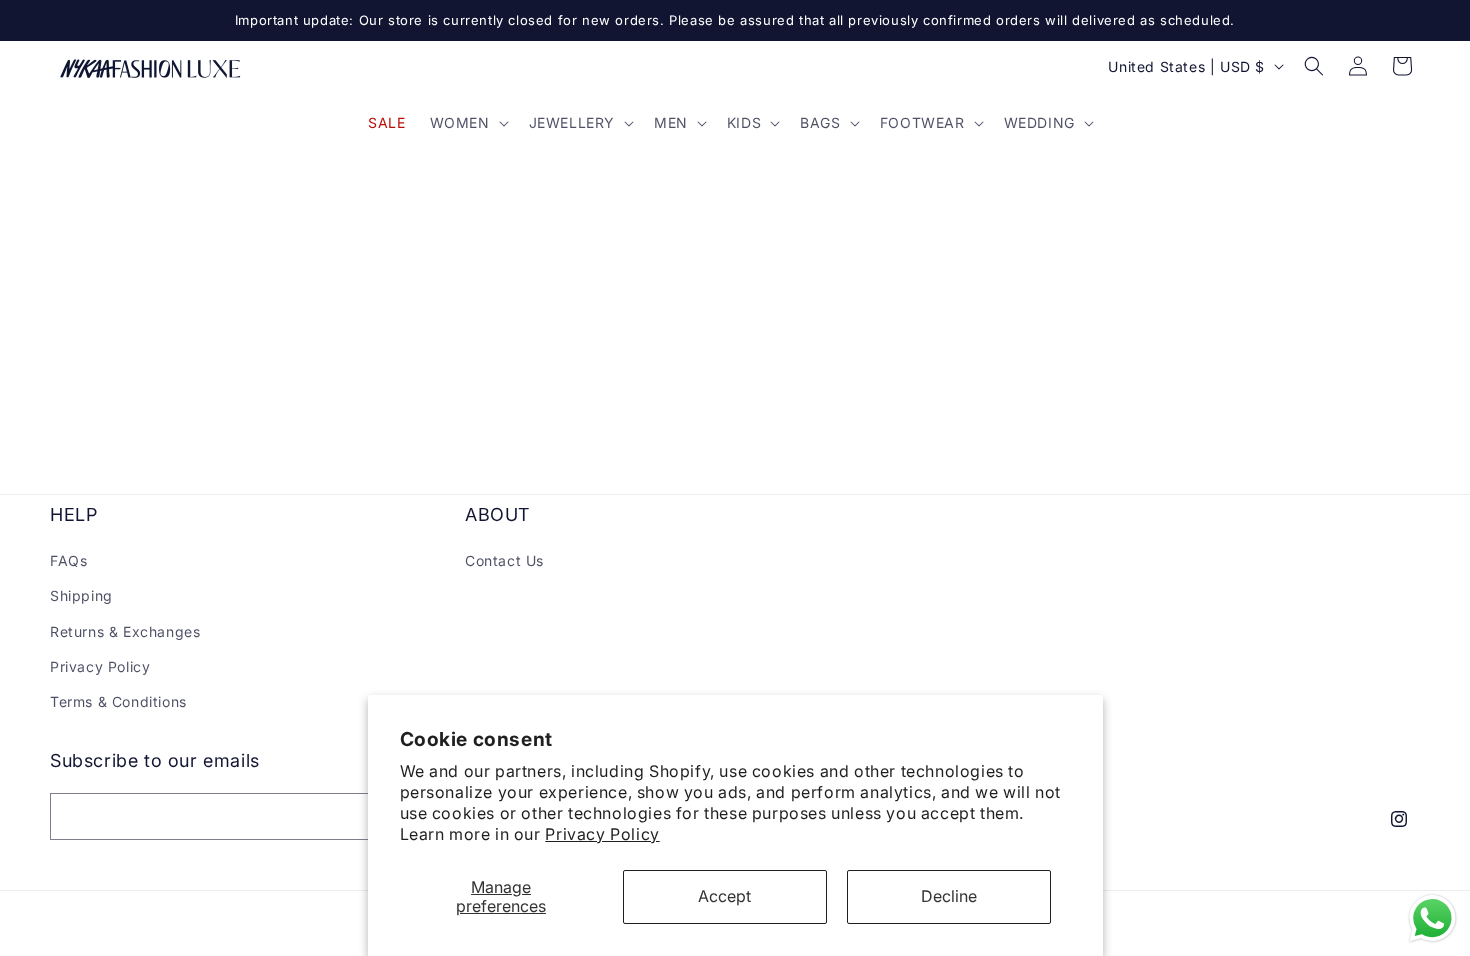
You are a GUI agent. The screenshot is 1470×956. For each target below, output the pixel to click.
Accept (724, 896)
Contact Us (504, 560)
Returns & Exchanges (125, 631)
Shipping (81, 595)
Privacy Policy (602, 834)
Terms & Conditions (118, 701)
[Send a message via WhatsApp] (1432, 918)
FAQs (68, 560)
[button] (467, 123)
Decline (949, 896)
